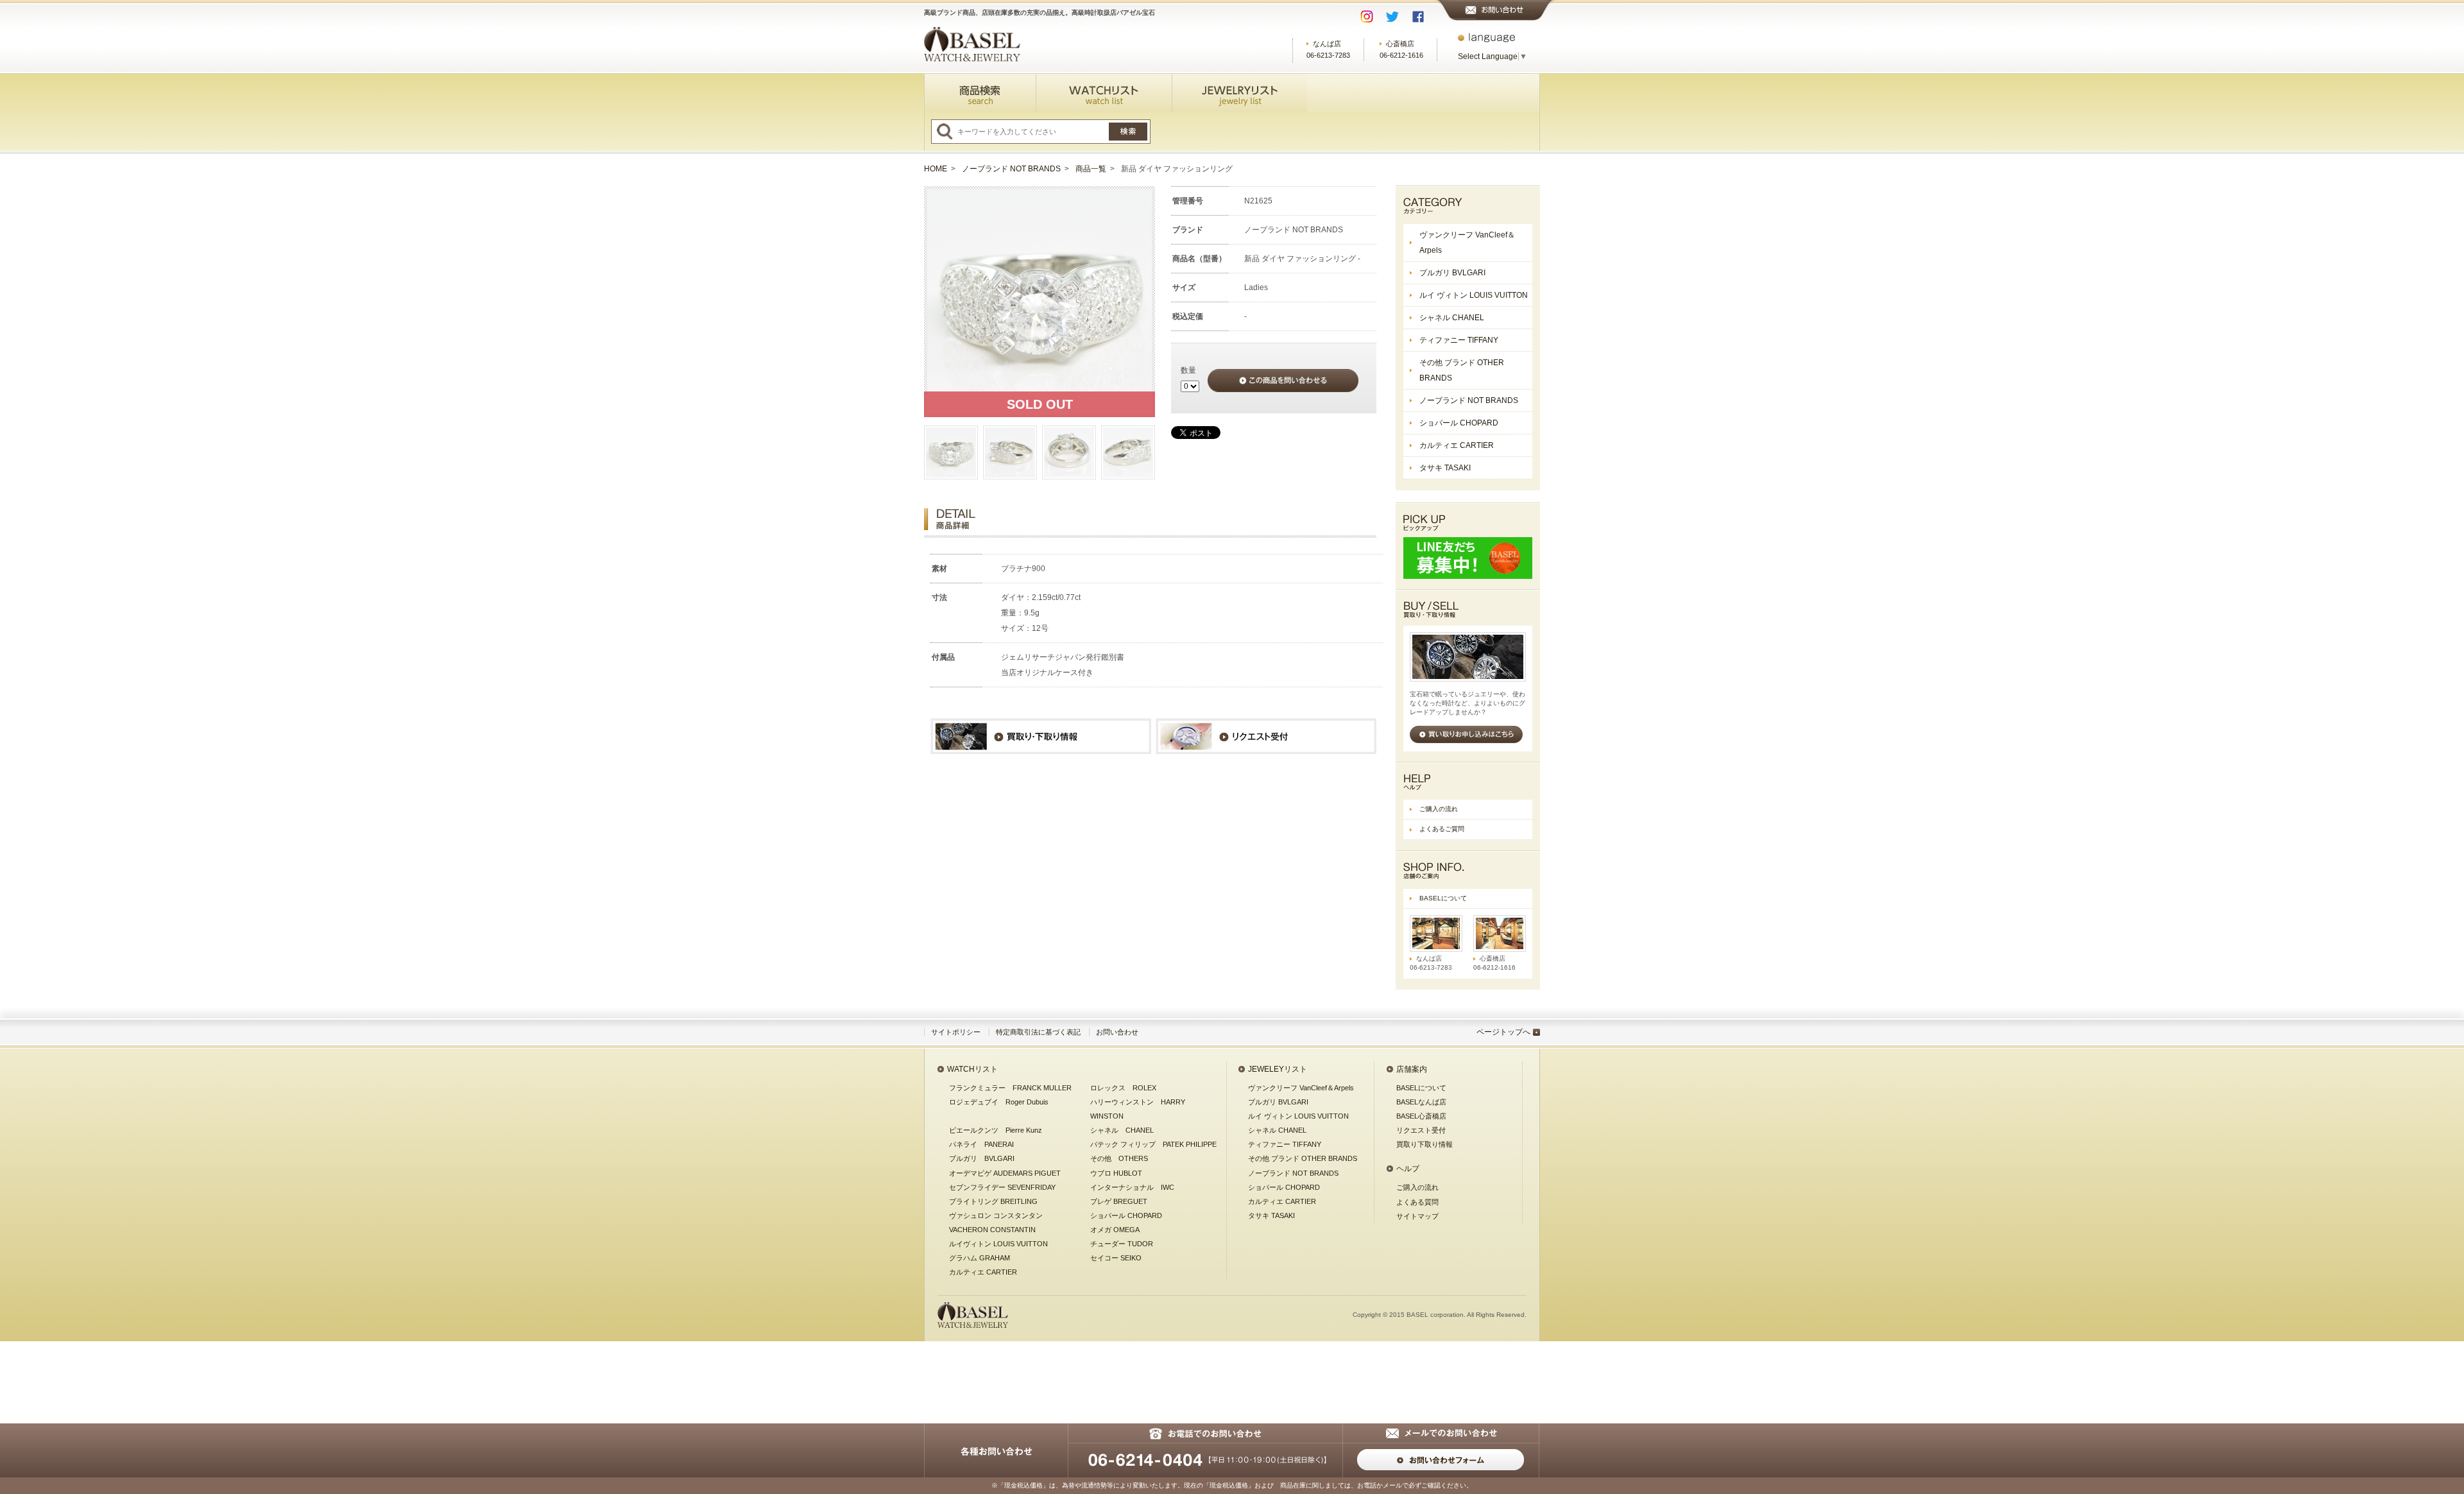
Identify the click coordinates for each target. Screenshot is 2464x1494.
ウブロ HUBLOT (1116, 1173)
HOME (936, 169)
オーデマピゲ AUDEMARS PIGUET (1005, 1173)
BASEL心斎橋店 (1421, 1116)
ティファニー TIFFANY (1459, 340)
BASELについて (1443, 898)
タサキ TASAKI (1445, 468)
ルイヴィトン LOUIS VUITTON (998, 1244)
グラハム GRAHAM (980, 1258)
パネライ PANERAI (981, 1144)
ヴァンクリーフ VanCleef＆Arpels (1467, 243)
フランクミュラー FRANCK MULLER (1010, 1088)
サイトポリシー (956, 1032)
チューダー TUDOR (1122, 1244)
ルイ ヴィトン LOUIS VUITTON (1474, 295)
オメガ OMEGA (1115, 1230)
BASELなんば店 (1421, 1102)
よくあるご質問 (1442, 829)
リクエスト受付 (1421, 1130)
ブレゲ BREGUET (1119, 1201)
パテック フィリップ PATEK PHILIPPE (1153, 1144)
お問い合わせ (1117, 1032)
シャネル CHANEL (1452, 318)
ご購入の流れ (1439, 809)
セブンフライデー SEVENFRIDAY (1002, 1187)
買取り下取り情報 (1425, 1144)
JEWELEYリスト (1278, 1069)
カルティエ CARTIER (1457, 445)
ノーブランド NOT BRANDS (1011, 169)
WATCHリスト (972, 1069)
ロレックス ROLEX (1123, 1088)
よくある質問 (1417, 1202)
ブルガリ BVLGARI (1452, 273)
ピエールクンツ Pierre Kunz (996, 1130)
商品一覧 (1091, 169)
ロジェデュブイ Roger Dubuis (999, 1102)
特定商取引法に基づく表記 (1038, 1032)
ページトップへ (1503, 1032)
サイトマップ (1417, 1216)
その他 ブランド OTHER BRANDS (1462, 370)
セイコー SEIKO (1116, 1258)
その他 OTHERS (1119, 1158)
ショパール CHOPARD (1459, 423)
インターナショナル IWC (1132, 1187)
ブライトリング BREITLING (993, 1201)
